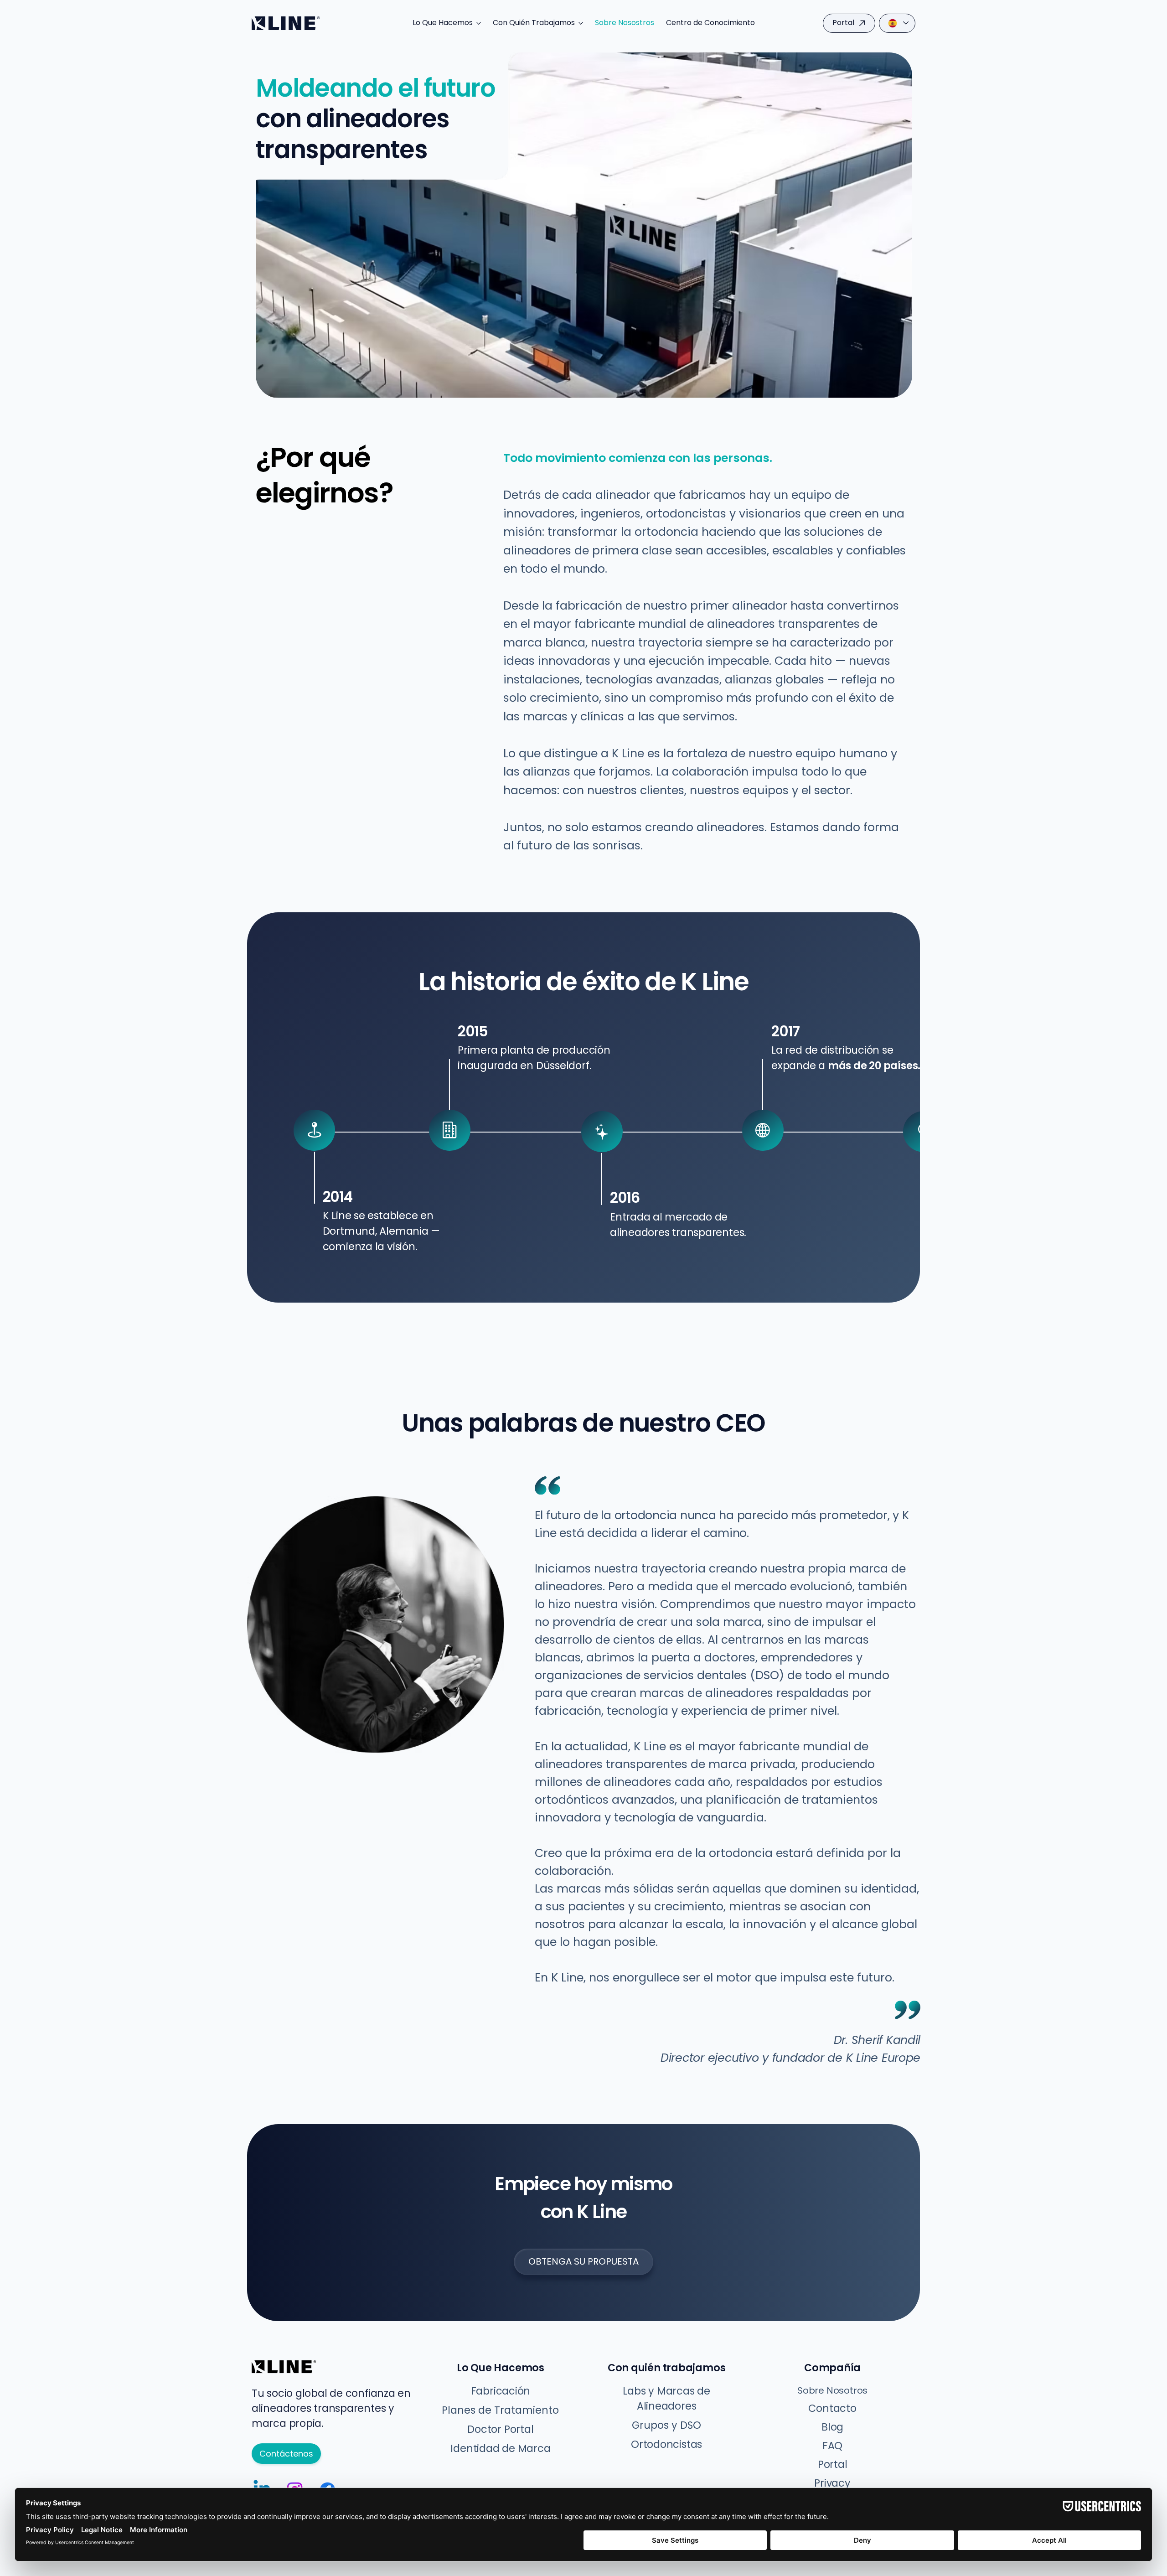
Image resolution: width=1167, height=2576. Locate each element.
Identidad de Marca (500, 2449)
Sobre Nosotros (832, 2390)
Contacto (832, 2408)
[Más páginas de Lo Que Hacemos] (479, 23)
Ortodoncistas (666, 2444)
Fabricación (501, 2391)
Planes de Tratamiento (500, 2410)
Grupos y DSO (666, 2425)
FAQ (832, 2446)
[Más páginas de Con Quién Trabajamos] (581, 23)
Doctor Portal (500, 2429)
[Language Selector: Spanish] (897, 23)
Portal (833, 2465)
